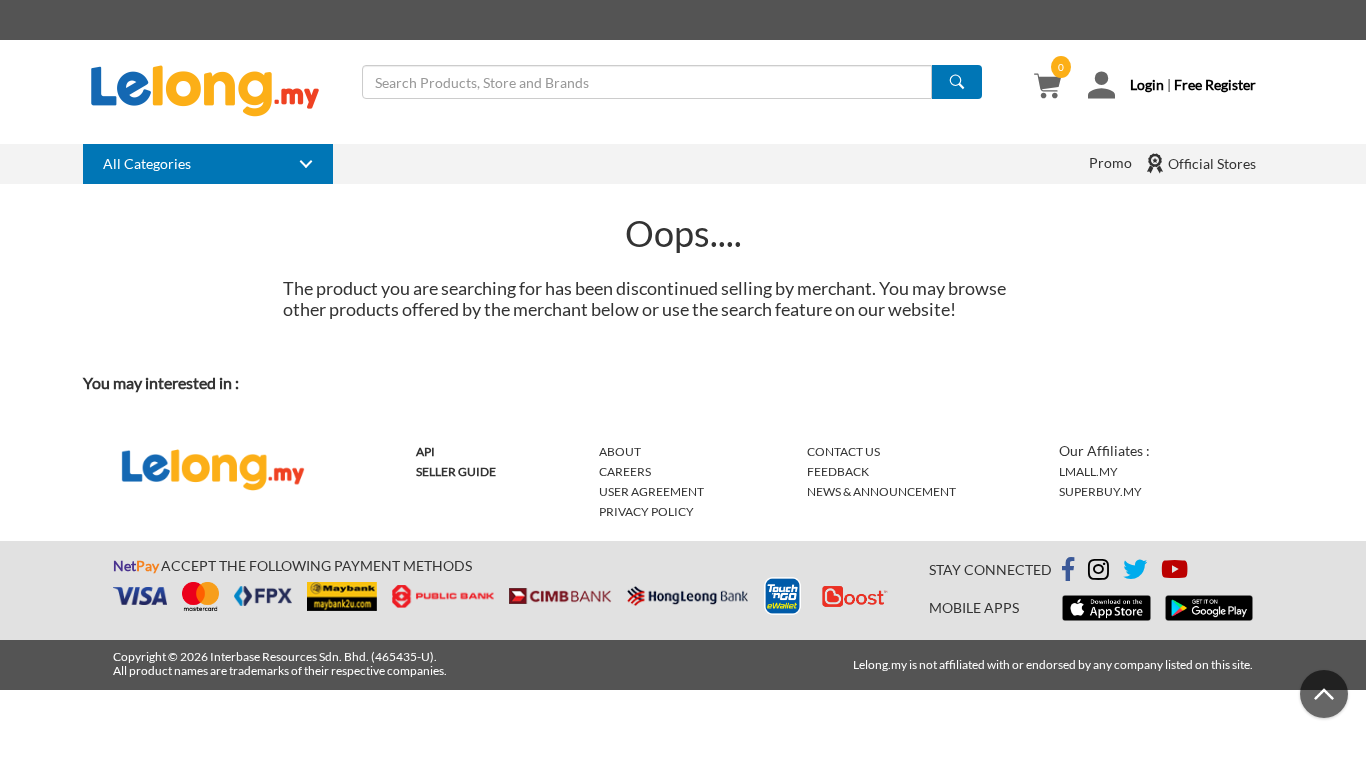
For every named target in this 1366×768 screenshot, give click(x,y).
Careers (625, 471)
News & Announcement (881, 491)
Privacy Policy (646, 511)
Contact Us (843, 451)
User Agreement (651, 491)
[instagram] (1098, 572)
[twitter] (1135, 572)
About (620, 451)
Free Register (1215, 84)
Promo (1110, 162)
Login (1147, 84)
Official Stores (1210, 163)
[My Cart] (1047, 87)
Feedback (838, 471)
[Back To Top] (1324, 694)
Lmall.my (1088, 471)
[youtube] (1174, 572)
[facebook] (1068, 570)
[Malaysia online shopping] (215, 91)
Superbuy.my (1100, 491)
